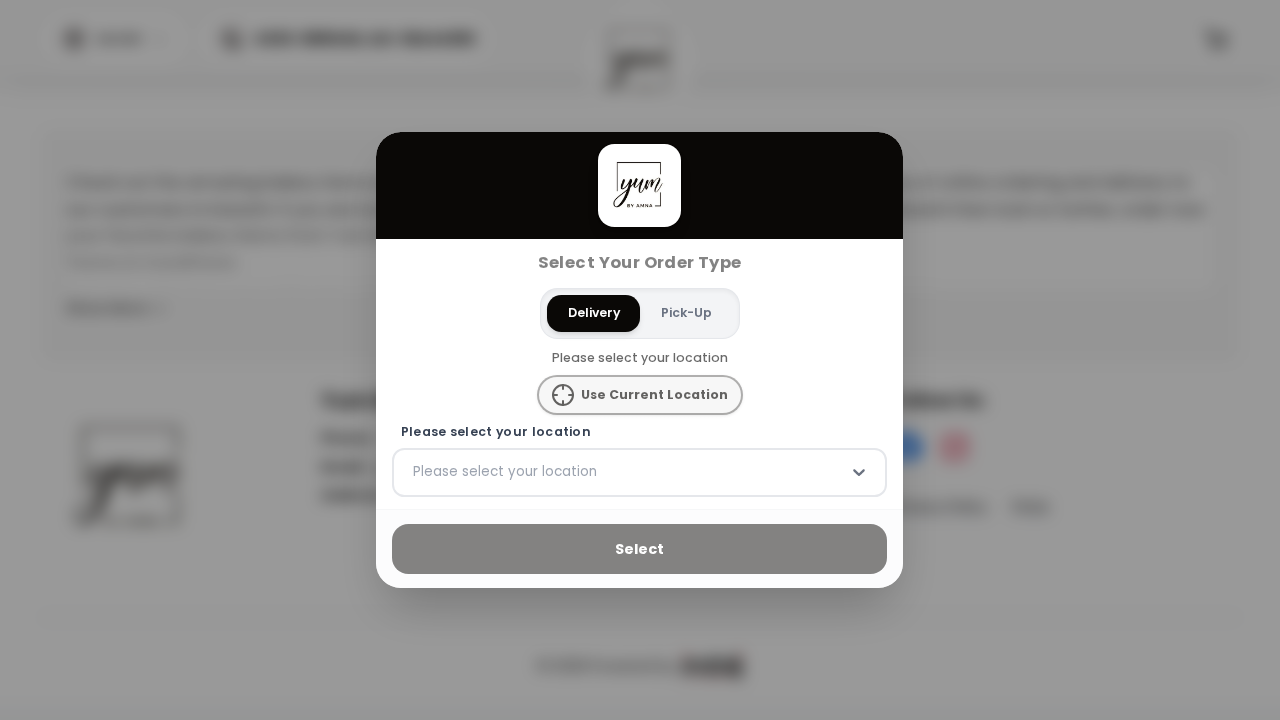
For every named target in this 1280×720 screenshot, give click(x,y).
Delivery (594, 312)
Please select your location (496, 432)
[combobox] (415, 472)
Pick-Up (686, 312)
